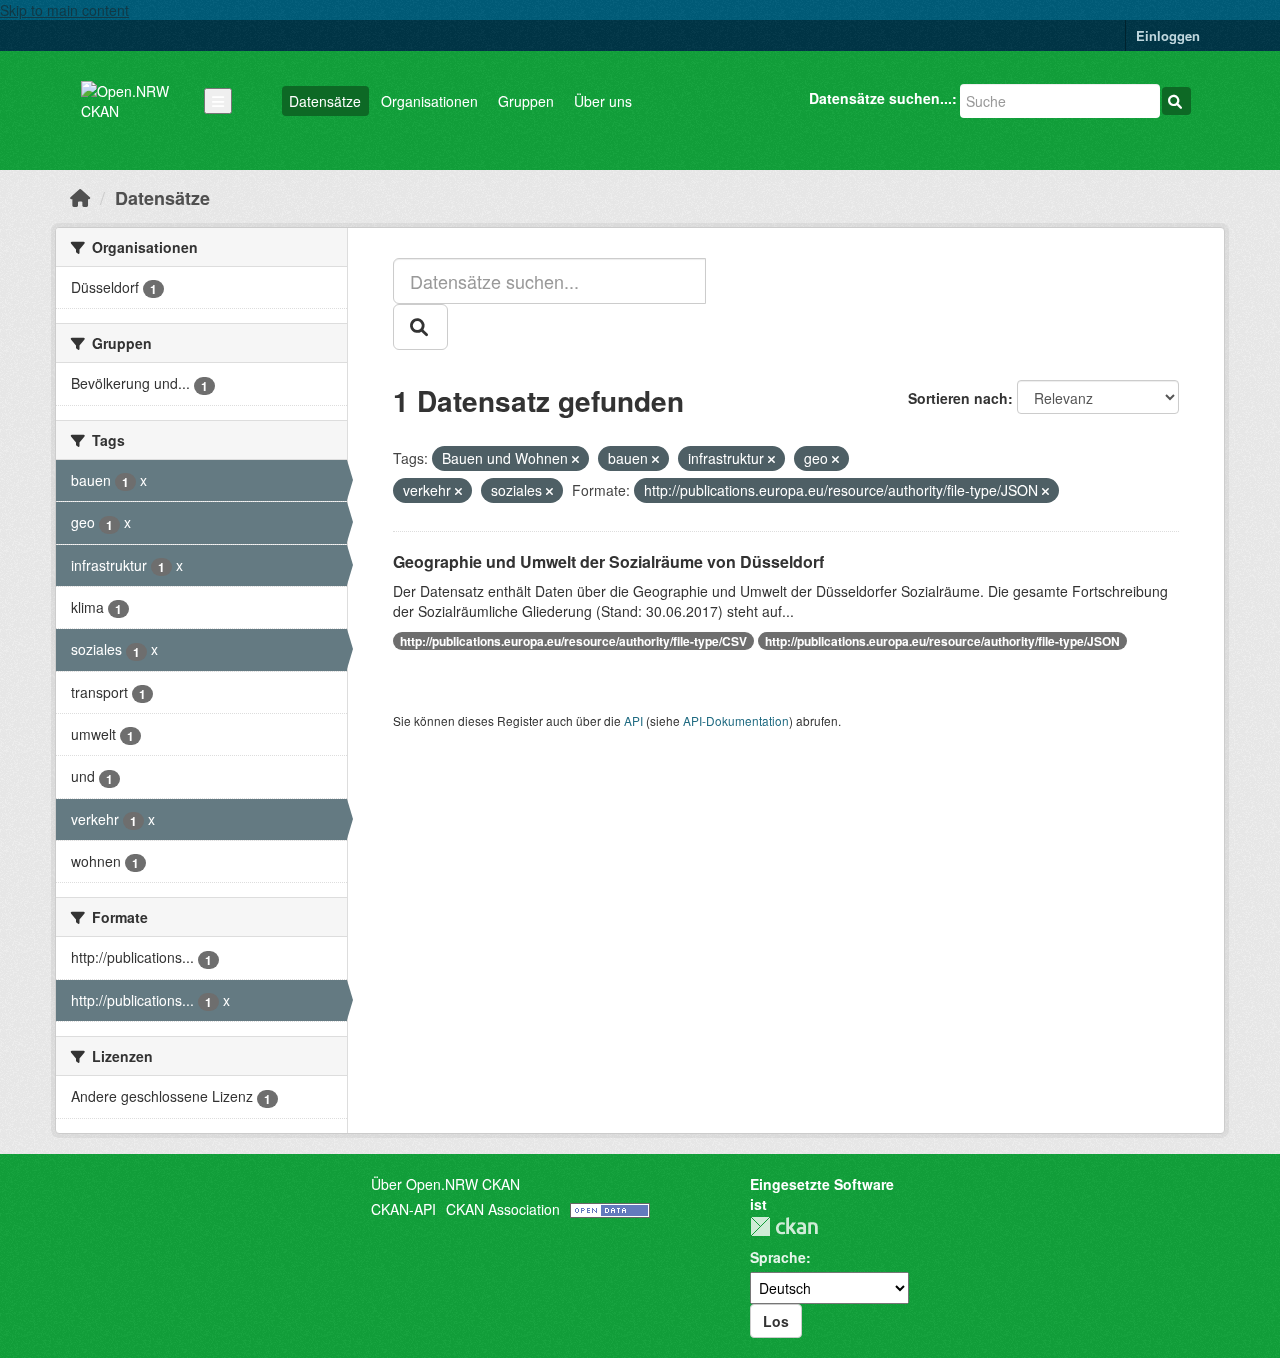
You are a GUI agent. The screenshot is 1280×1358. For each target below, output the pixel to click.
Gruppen (526, 101)
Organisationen (429, 101)
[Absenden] (1176, 101)
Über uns (603, 101)
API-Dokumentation (736, 720)
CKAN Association (503, 1209)
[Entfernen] (575, 459)
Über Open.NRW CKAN (445, 1184)
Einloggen (1168, 35)
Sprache (778, 1257)
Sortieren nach (958, 398)
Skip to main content (64, 10)
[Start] (80, 197)
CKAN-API (403, 1209)
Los (776, 1321)
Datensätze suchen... (880, 98)
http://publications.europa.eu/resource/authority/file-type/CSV (573, 641)
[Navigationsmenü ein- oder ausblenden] (218, 101)
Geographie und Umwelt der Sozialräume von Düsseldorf (608, 561)
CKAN (784, 1226)
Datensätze (325, 101)
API (633, 720)
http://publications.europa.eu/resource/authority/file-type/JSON (942, 641)
